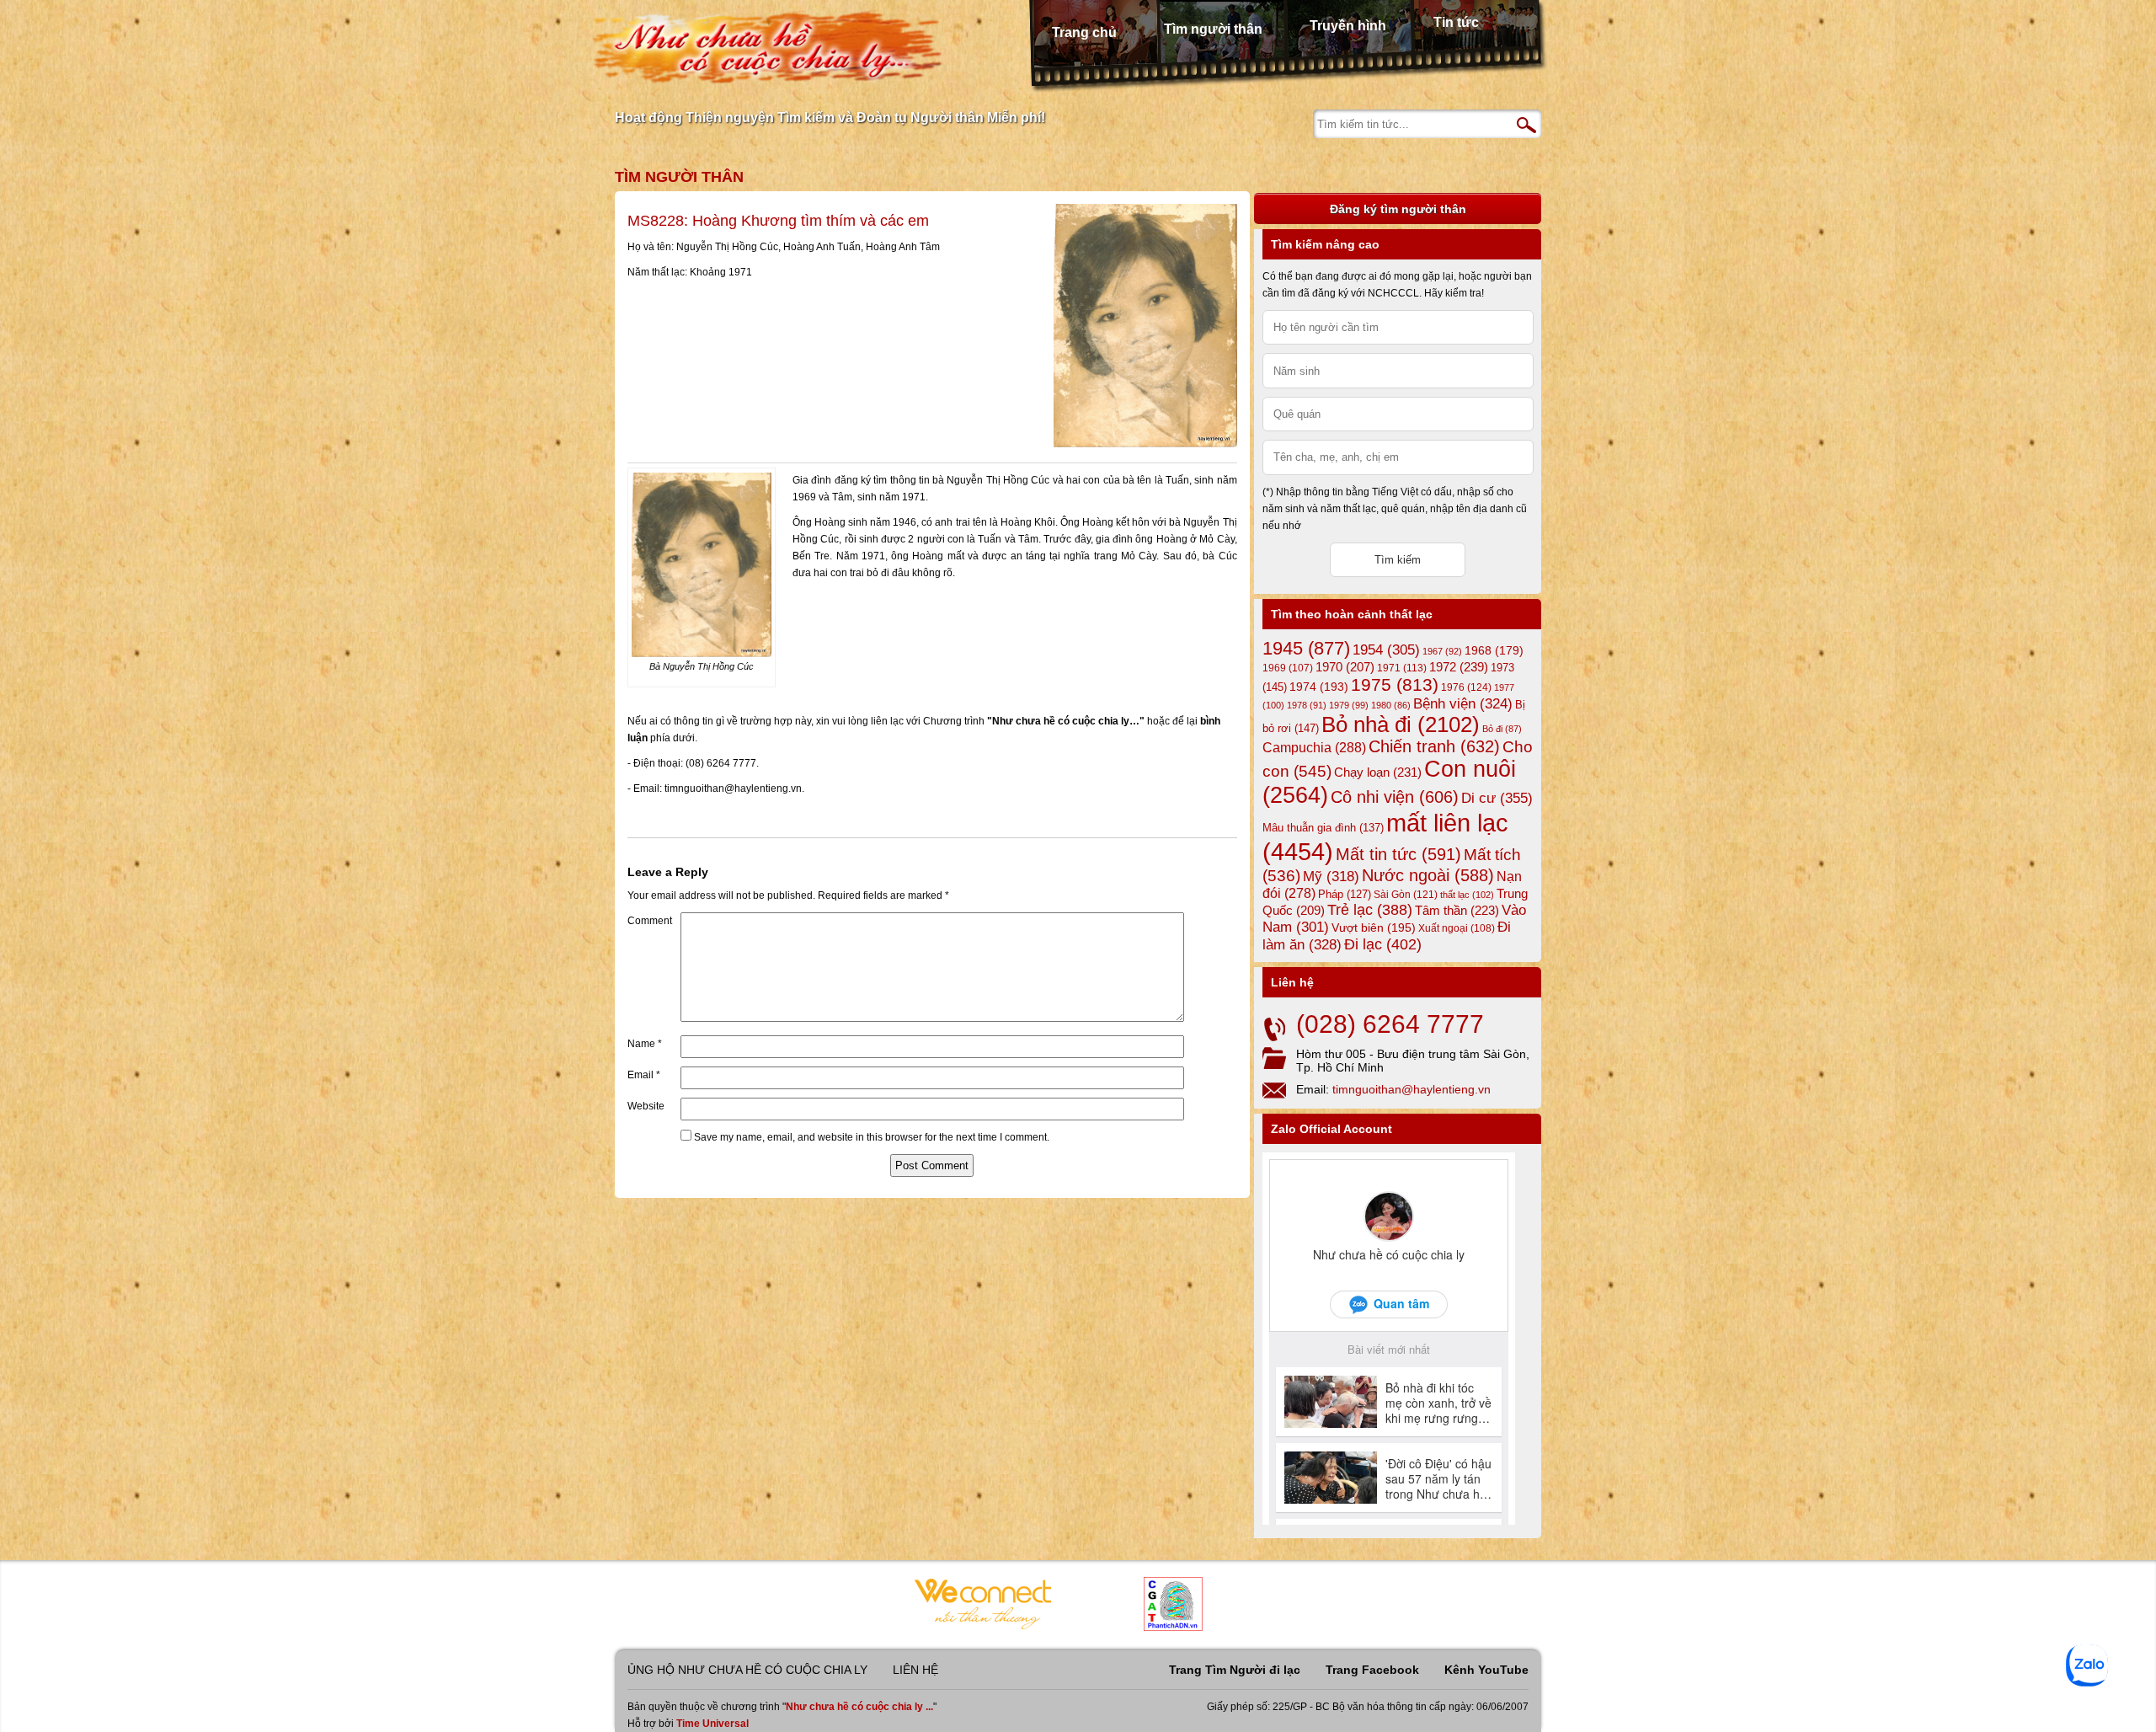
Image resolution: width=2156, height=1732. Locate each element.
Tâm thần (1457, 910)
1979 (1349, 705)
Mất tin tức (1398, 854)
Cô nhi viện (1395, 797)
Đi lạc (1383, 944)
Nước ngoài (1428, 875)
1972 (1459, 667)
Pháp (1345, 895)
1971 (1402, 668)
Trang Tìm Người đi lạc (1235, 1670)
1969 (1288, 668)
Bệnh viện (1463, 704)
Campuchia (1314, 747)
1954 (1386, 650)
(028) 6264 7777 (1390, 1024)
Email (644, 1075)
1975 (1395, 685)
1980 (1391, 705)
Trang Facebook (1372, 1670)
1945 (1306, 648)
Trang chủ (1084, 32)
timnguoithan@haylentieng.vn (1412, 1089)
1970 (1345, 667)
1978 (1307, 705)
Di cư (1497, 798)
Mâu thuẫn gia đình (1323, 828)
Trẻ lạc (1370, 910)
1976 (1466, 687)
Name (645, 1044)
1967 (1442, 651)
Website (646, 1106)
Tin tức (1456, 22)
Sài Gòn (1406, 895)
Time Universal (712, 1724)
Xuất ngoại (1457, 928)
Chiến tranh (1434, 746)
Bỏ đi (1502, 729)
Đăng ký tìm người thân (1398, 209)
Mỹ (1331, 877)
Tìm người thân (1213, 29)
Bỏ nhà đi (1401, 724)
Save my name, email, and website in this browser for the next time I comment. (872, 1137)
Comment (650, 921)
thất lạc (1467, 895)
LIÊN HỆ (915, 1670)
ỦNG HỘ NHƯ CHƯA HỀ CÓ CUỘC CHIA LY (747, 1670)
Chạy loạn (1378, 772)
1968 (1494, 650)
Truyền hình (1348, 26)
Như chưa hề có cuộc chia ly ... (859, 1707)
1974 (1319, 687)
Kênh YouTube (1486, 1670)
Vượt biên (1374, 927)
